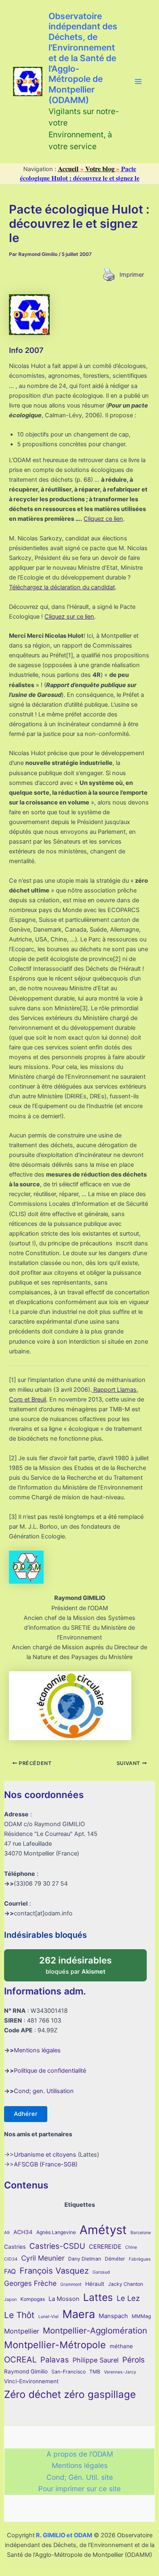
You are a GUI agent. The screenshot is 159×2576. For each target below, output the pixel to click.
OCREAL (20, 2360)
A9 (7, 2233)
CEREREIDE (105, 2247)
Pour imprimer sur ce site (79, 2489)
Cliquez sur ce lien (69, 617)
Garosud (101, 2272)
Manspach (113, 2316)
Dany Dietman (85, 2259)
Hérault (95, 2284)
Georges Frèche (30, 2283)
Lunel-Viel (49, 2317)
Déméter (115, 2259)
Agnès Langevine (56, 2232)
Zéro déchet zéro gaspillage (70, 2394)
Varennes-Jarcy (120, 2372)
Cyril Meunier (43, 2258)
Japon (10, 2299)
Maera (79, 2314)
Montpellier (22, 2331)
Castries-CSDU (57, 2246)
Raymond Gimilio (26, 2371)
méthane (121, 2346)
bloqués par (84, 1962)
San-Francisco (68, 2372)
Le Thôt (19, 2315)
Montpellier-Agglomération (95, 2330)
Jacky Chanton (126, 2284)
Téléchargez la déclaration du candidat (62, 587)
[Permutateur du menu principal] (138, 82)
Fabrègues (140, 2259)
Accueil (68, 169)
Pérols (134, 2360)
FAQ (10, 2271)
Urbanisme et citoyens (45, 2155)
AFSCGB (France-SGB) (46, 2164)
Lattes (98, 2297)
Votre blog (100, 169)
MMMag (141, 2316)
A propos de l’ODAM (80, 2454)
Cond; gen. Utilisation (44, 2091)
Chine (131, 2247)
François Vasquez (54, 2271)
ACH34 (23, 2232)
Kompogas (33, 2299)
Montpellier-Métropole (55, 2345)
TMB (95, 2372)
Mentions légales (37, 2050)
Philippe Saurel (96, 2360)
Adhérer (26, 2114)
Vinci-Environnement (31, 2381)
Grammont (71, 2284)
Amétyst (103, 2230)
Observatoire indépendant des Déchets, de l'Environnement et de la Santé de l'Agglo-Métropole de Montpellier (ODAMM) (83, 58)
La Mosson (64, 2299)
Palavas (55, 2360)
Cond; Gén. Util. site (80, 2477)
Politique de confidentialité (50, 2071)
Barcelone (141, 2233)
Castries (15, 2247)
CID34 (11, 2259)
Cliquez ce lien (103, 519)
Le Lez (128, 2298)
